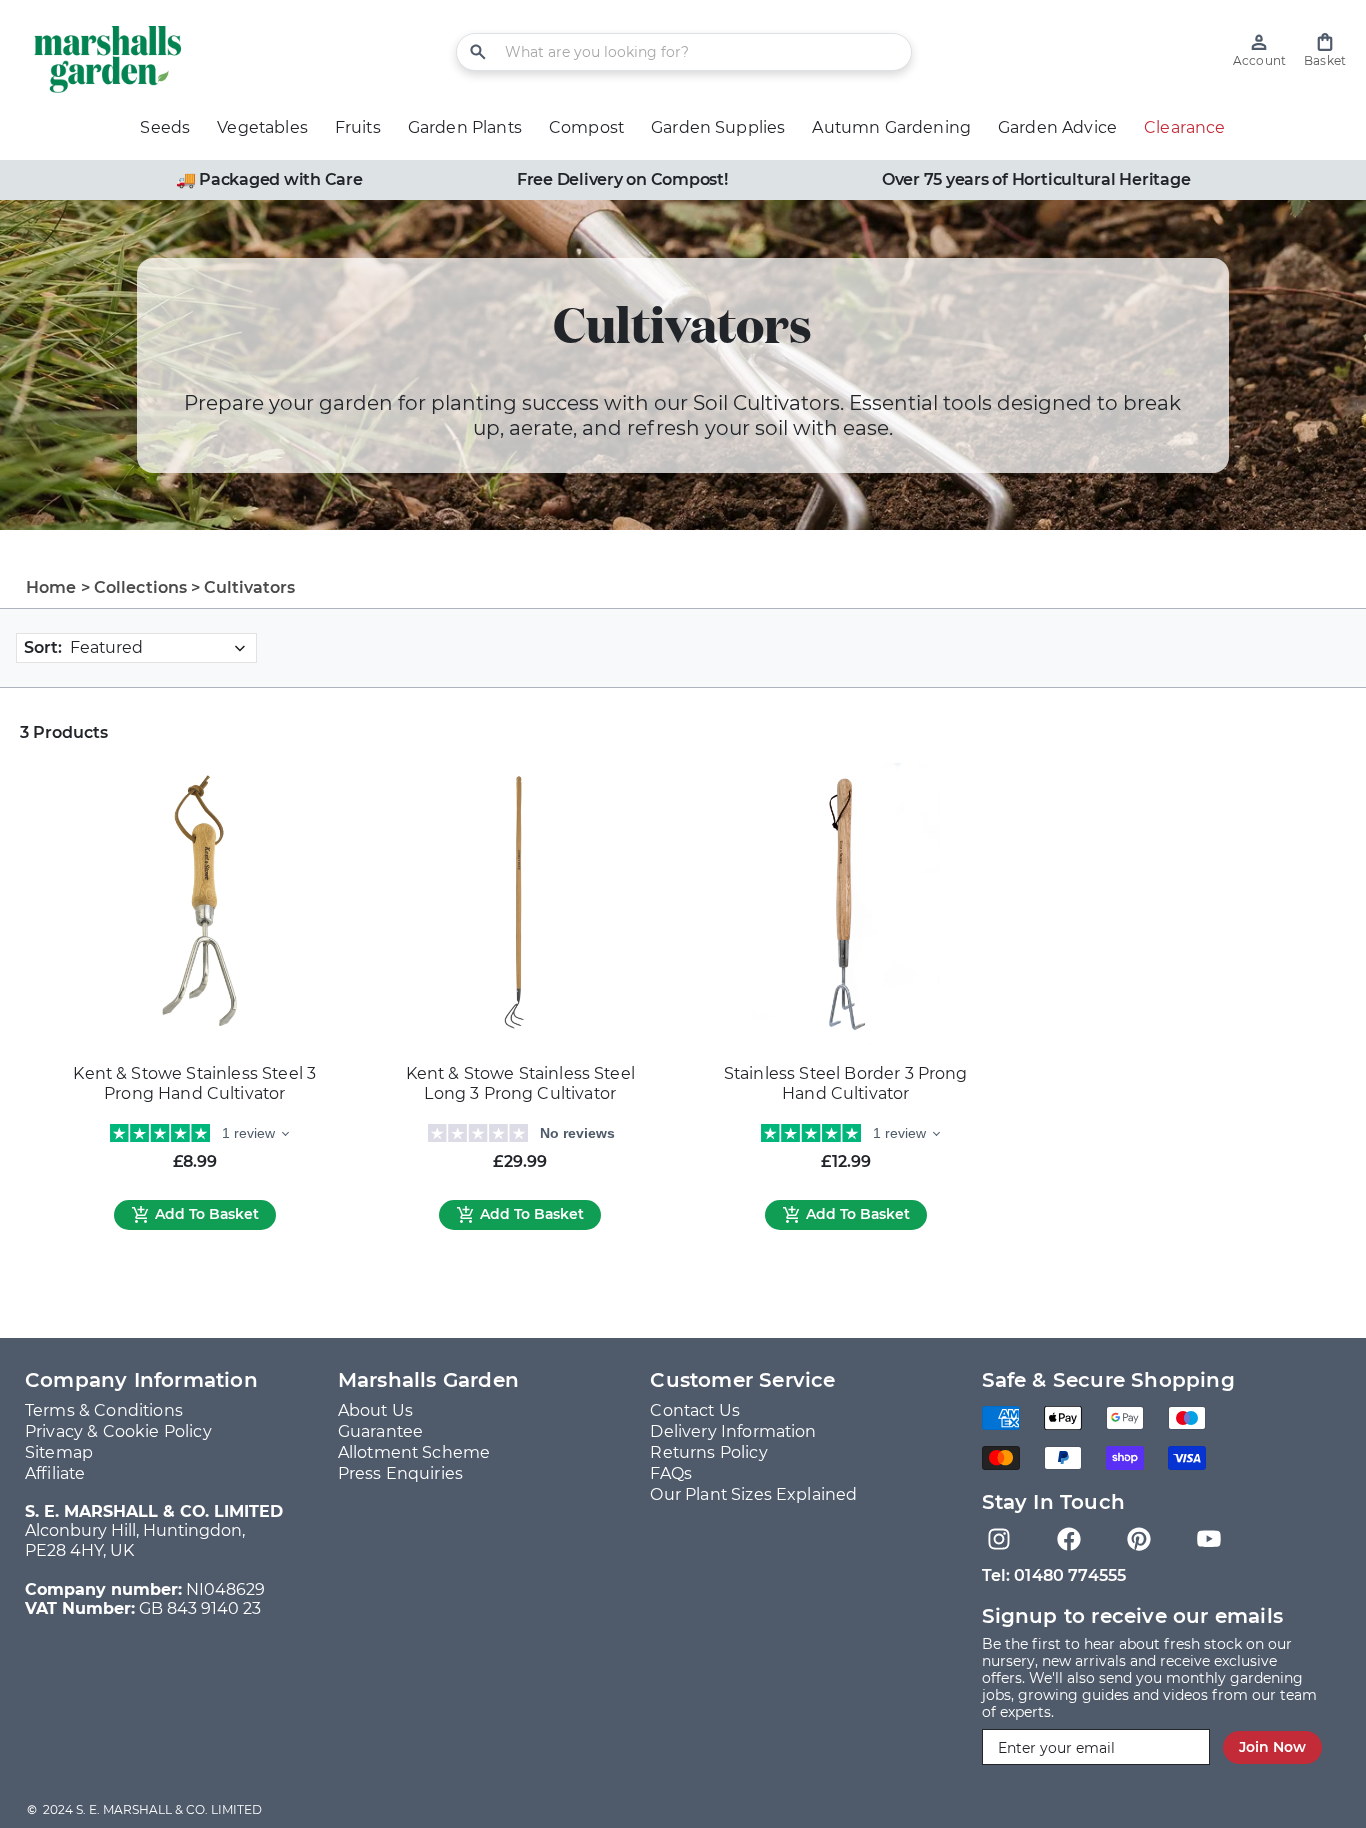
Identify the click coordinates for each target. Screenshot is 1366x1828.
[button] (1325, 50)
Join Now (1272, 1747)
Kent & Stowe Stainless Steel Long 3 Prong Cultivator (520, 1083)
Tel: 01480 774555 (1054, 1575)
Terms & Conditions (104, 1410)
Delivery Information (733, 1431)
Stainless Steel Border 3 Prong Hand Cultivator (846, 1083)
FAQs (671, 1473)
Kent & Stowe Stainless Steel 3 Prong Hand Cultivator (194, 1083)
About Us (375, 1410)
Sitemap (59, 1452)
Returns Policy (708, 1452)
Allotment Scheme (414, 1452)
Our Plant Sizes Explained (753, 1494)
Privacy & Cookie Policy (118, 1431)
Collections (141, 587)
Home (51, 587)
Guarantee (380, 1431)
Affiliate (55, 1473)
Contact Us (695, 1410)
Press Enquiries (400, 1473)
